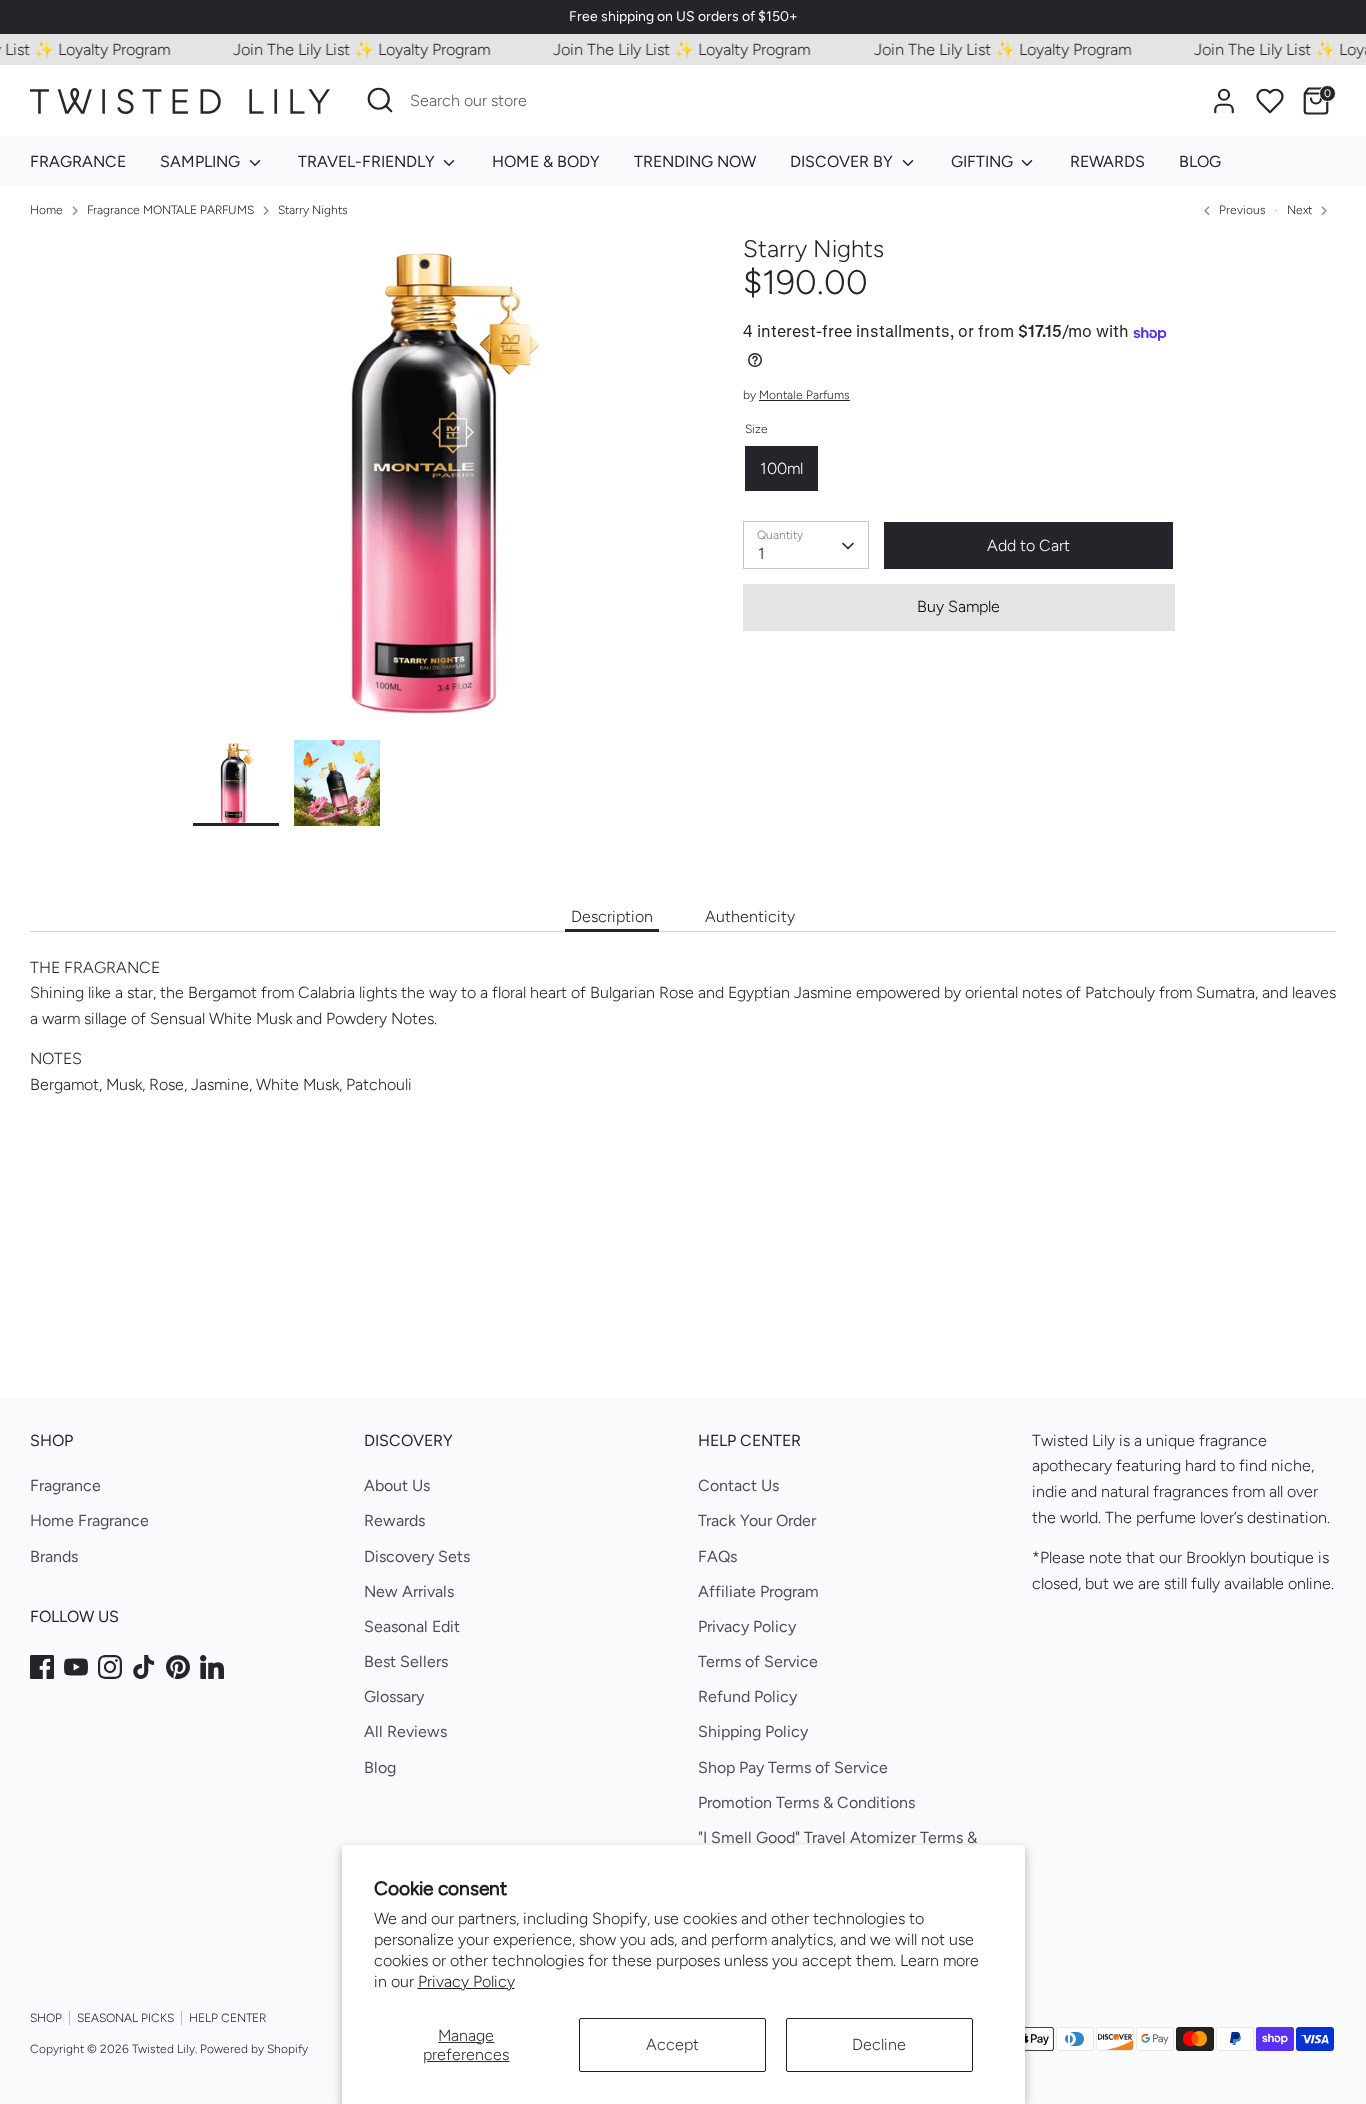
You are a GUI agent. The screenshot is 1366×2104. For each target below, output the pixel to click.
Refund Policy (747, 1696)
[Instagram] (110, 1667)
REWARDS (1107, 161)
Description (612, 916)
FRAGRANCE (78, 161)
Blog (380, 1767)
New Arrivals (409, 1591)
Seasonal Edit (412, 1626)
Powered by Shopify (254, 2049)
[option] (438, 487)
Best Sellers (406, 1661)
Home (46, 210)
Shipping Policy (753, 1731)
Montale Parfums (804, 396)
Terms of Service (758, 1661)
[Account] (1224, 101)
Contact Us (738, 1485)
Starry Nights (313, 210)
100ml (781, 468)
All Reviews (405, 1731)
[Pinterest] (178, 1667)
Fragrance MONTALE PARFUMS (170, 210)
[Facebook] (42, 1667)
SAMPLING (202, 161)
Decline (879, 2044)
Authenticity (750, 916)
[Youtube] (76, 1667)
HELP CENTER (227, 2018)
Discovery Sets (417, 1556)
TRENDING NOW (695, 161)
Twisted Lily (163, 2049)
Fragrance (65, 1485)
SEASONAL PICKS (125, 2018)
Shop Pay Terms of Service (793, 1767)
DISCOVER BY (843, 161)
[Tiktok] (144, 1667)
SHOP (46, 2018)
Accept (672, 2044)
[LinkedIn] (212, 1667)
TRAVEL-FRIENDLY (368, 161)
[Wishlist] (1270, 101)
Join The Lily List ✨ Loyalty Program (340, 49)
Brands (54, 1556)
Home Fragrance (89, 1520)
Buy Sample (958, 607)
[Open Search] (380, 100)
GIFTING (984, 161)
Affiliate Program (758, 1591)
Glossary (394, 1696)
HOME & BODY (546, 161)
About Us (397, 1485)
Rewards (394, 1520)
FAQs (717, 1556)
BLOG (1200, 161)
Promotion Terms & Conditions (806, 1802)
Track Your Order (757, 1520)
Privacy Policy (466, 1981)
